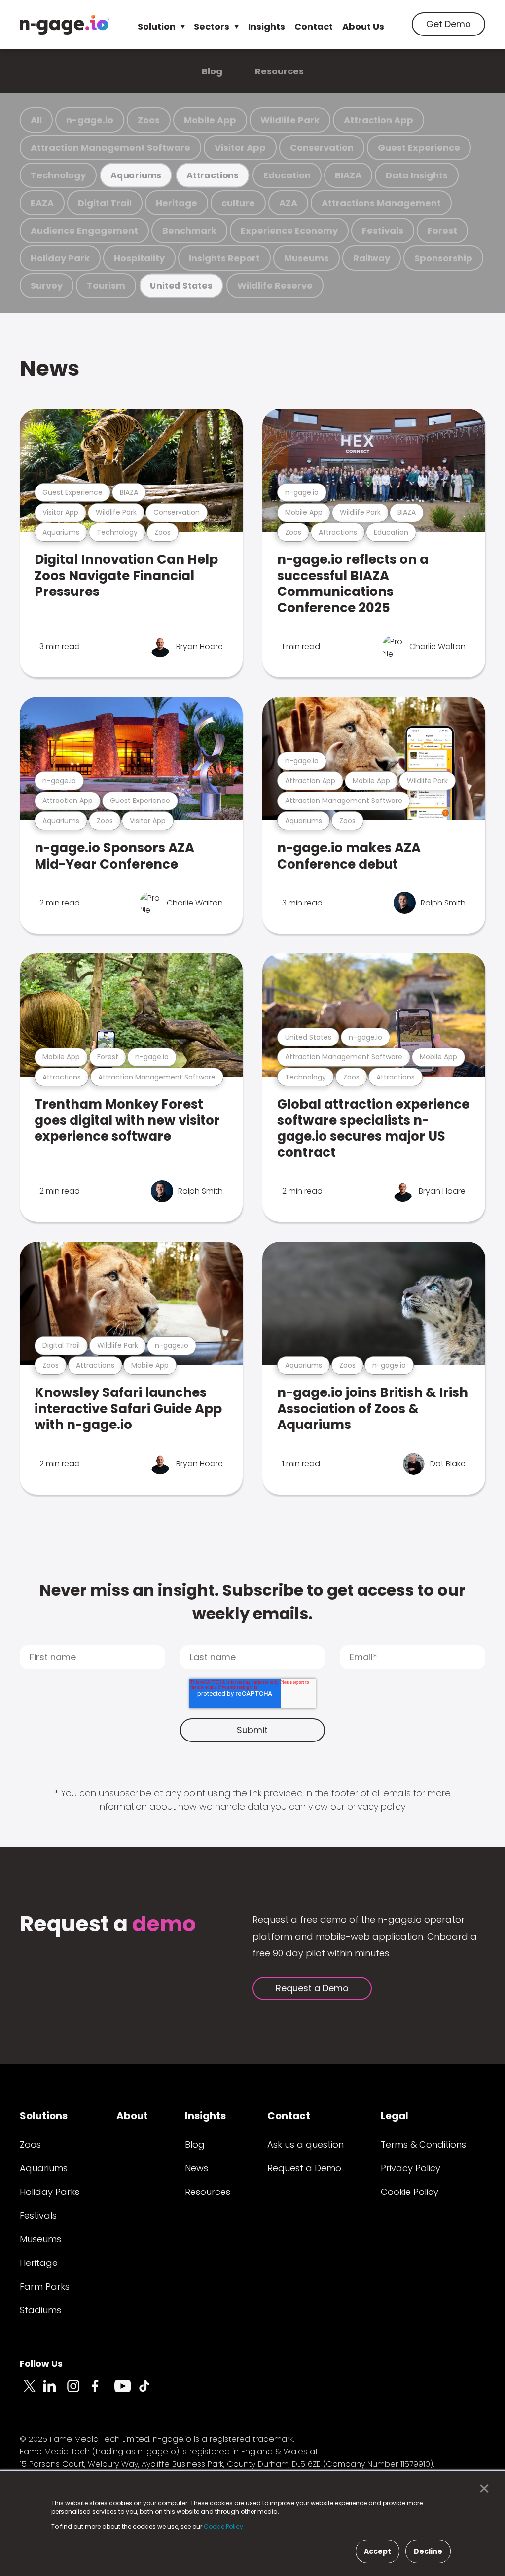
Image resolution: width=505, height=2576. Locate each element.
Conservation (322, 148)
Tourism (106, 286)
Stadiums (40, 2310)
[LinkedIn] (55, 2392)
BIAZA (348, 175)
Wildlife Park (290, 120)
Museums (307, 258)
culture (238, 203)
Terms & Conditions (423, 2144)
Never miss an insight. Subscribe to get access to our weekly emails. (252, 1602)
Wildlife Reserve (275, 286)
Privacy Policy (411, 2168)
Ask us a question (306, 2144)
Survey (47, 286)
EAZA (42, 203)
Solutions (44, 2116)
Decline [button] (428, 2551)
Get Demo (449, 24)
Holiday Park (60, 258)
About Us (363, 26)
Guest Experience (419, 148)
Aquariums (136, 175)
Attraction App (379, 120)
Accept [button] (378, 2551)
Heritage (177, 203)
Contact (314, 26)
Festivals (383, 230)
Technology (58, 175)
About (132, 2116)
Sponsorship (443, 258)
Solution (157, 26)
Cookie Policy (410, 2192)
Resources (279, 71)
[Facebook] (103, 2392)
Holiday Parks (50, 2192)
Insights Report (224, 258)
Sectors (212, 26)
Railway (372, 258)
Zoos (149, 120)
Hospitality (139, 258)
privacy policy (376, 1806)
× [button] (482, 2489)
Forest (442, 230)
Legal (395, 2116)
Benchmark (189, 230)
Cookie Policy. (224, 2526)
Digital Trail (105, 203)
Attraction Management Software (110, 148)
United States (181, 286)
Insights (267, 26)
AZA (288, 203)
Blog (212, 71)
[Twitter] (32, 2392)
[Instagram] (79, 2392)
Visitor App (240, 148)
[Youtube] (126, 2392)
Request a (108, 1925)
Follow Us (41, 2363)
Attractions (213, 175)
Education (287, 175)
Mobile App (210, 120)
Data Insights (417, 175)
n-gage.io (90, 120)
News (50, 368)
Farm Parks (45, 2286)
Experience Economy (289, 230)
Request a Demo (312, 1988)
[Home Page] (65, 25)
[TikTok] (150, 2392)
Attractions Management (381, 203)
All (36, 120)
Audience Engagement (84, 230)
